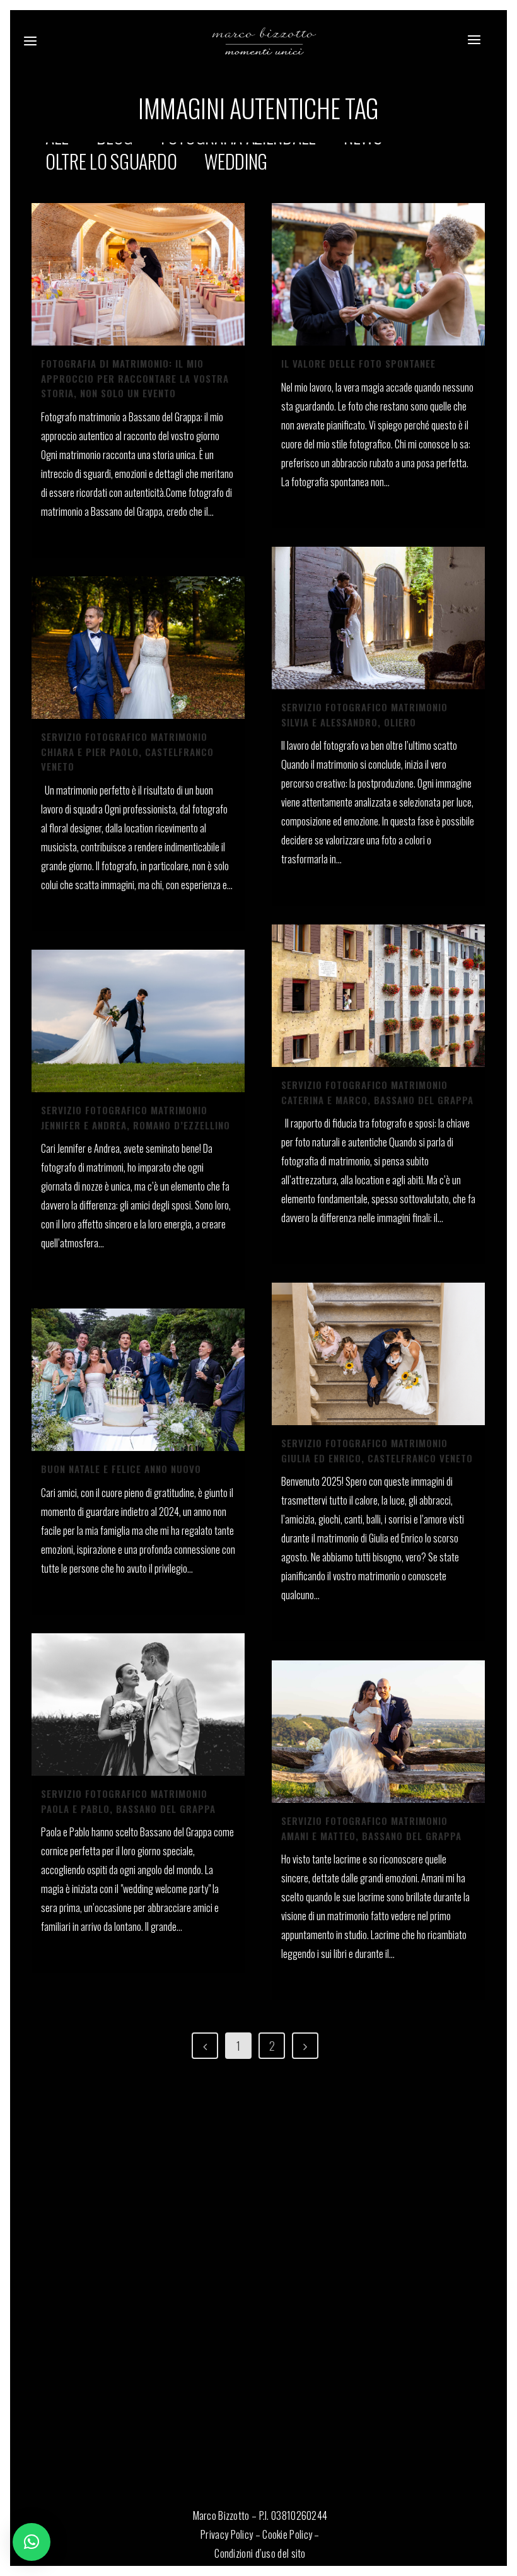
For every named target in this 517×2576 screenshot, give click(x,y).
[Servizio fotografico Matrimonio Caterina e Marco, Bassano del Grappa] (378, 996)
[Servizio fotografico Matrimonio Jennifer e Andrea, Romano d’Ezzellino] (138, 1021)
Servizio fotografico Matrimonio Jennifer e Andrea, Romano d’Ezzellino (136, 1117)
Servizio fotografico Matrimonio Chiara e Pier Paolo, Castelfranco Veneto (127, 751)
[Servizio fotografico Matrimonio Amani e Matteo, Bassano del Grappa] (378, 1732)
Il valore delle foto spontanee (358, 363)
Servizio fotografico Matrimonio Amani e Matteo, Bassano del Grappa (371, 1828)
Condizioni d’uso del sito (260, 2553)
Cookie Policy (287, 2534)
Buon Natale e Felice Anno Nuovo (121, 1469)
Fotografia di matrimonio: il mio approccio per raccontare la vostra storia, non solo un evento (135, 378)
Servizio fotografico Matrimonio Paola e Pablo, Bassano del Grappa (128, 1801)
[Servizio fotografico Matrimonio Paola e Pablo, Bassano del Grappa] (138, 1705)
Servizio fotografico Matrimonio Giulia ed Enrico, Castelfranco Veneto (377, 1450)
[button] (32, 2542)
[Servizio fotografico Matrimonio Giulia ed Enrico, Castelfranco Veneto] (378, 1354)
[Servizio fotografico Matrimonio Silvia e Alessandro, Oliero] (378, 618)
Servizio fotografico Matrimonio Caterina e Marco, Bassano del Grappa (377, 1092)
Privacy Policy (227, 2534)
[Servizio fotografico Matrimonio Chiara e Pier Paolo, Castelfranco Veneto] (138, 648)
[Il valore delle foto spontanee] (378, 274)
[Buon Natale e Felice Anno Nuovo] (138, 1380)
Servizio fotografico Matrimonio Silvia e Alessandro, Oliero (364, 714)
